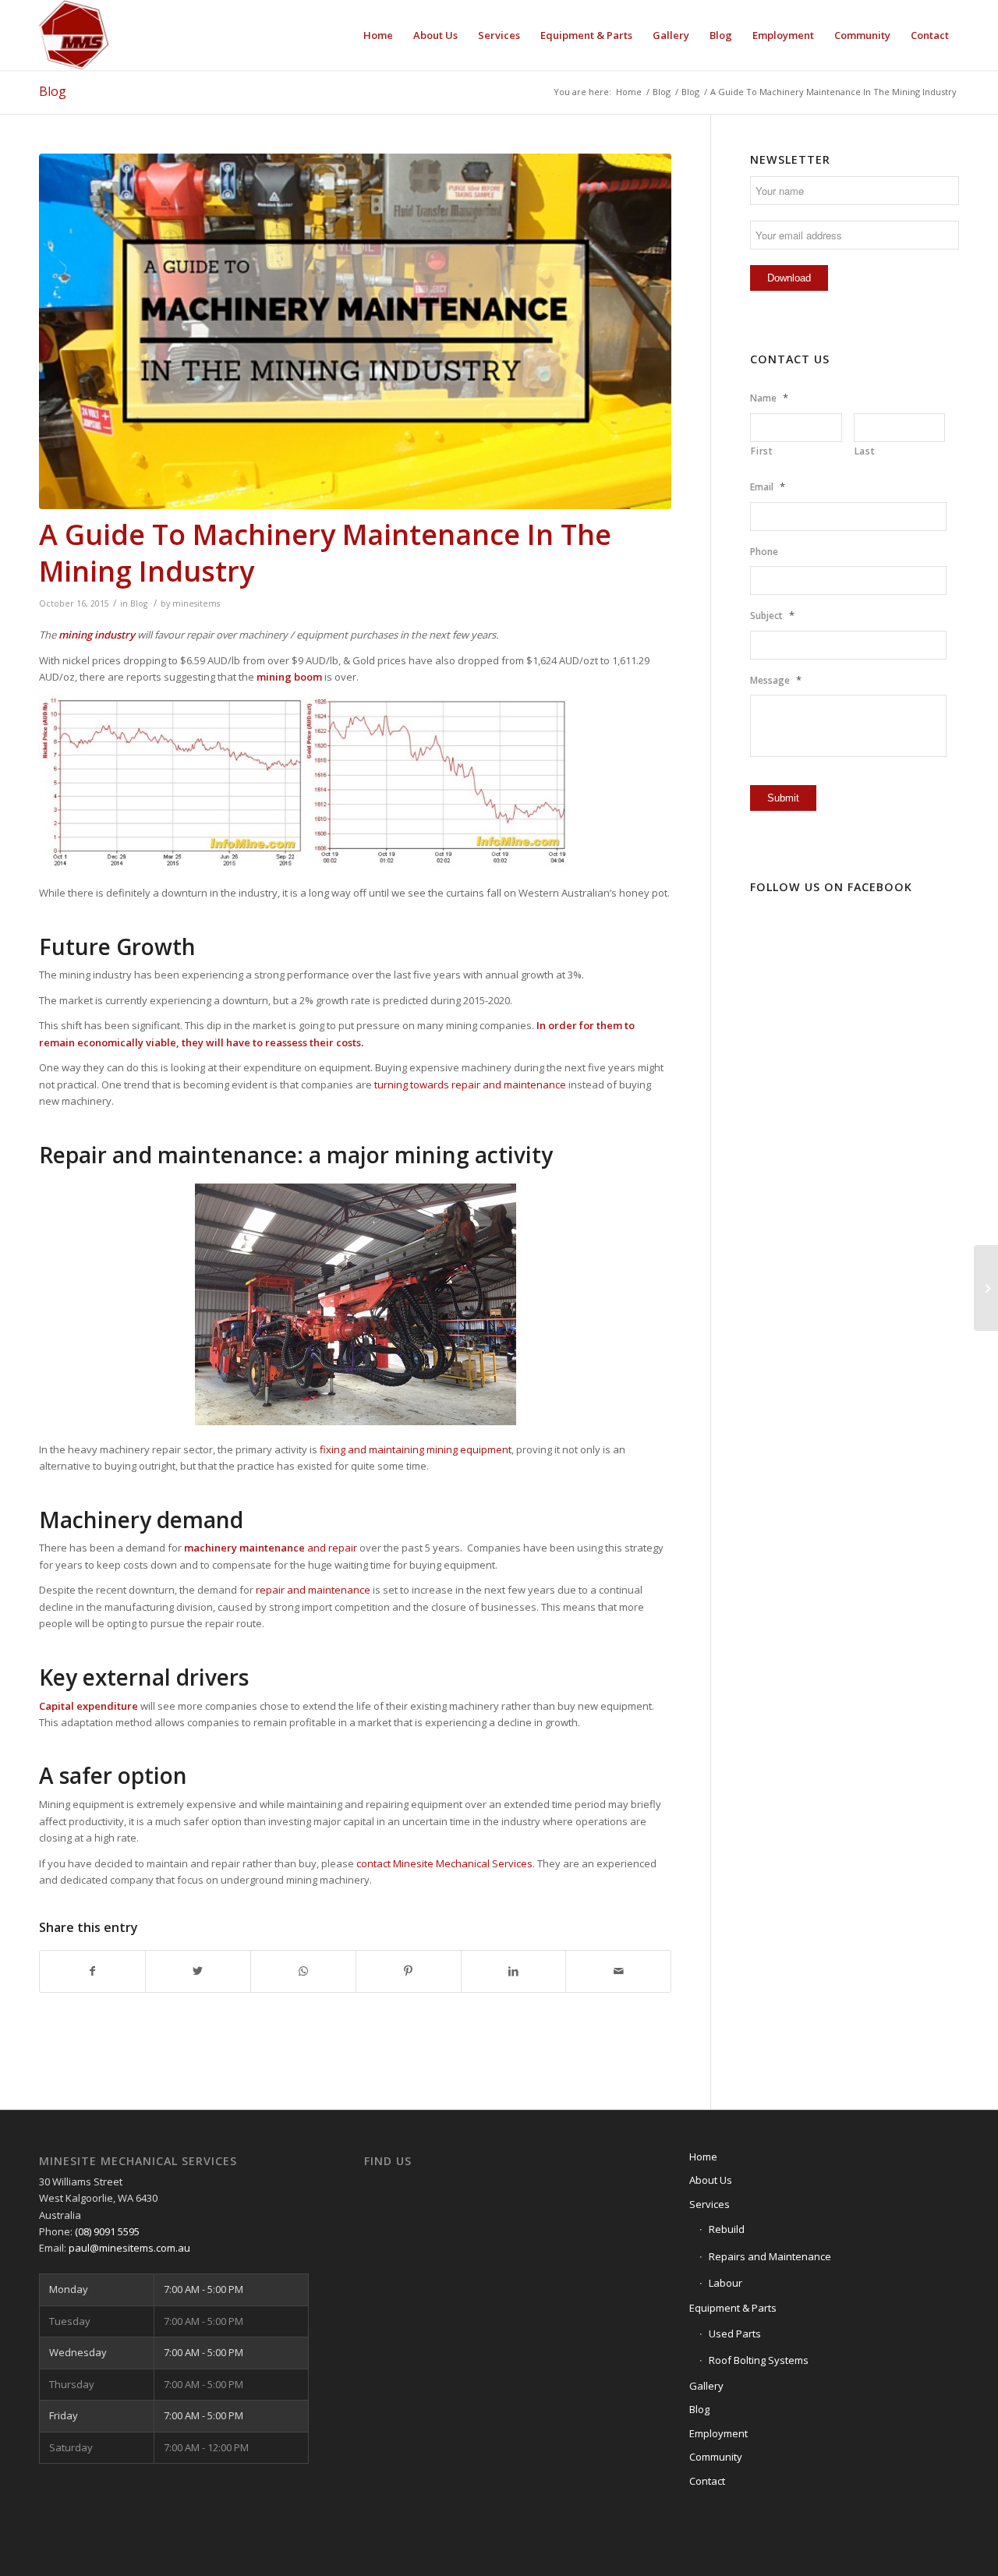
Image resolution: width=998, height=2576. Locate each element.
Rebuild (727, 2229)
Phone (764, 552)
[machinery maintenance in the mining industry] (355, 331)
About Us (711, 2180)
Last (865, 451)
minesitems (196, 603)
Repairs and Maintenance (770, 2256)
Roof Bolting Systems (759, 2360)
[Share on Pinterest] (409, 1971)
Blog (53, 91)
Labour (725, 2283)
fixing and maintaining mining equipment (416, 1449)
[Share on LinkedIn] (514, 1971)
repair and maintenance (313, 1590)
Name (769, 398)
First (762, 451)
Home (703, 2157)
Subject (772, 616)
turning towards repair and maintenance (470, 1085)
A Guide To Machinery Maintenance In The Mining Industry (325, 553)
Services (710, 2204)
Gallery (706, 2386)
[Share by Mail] (618, 1971)
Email (768, 487)
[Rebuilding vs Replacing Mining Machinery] (986, 1288)
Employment (718, 2433)
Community (716, 2457)
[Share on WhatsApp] (303, 1971)
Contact (707, 2481)
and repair (271, 1548)
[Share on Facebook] (92, 1971)
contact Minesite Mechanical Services (444, 1863)
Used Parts (735, 2334)
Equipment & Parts (733, 2308)
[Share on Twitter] (198, 1971)
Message (776, 680)
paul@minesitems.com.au (129, 2248)
